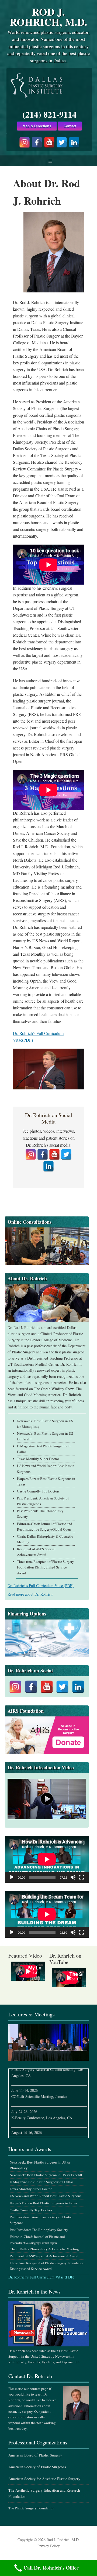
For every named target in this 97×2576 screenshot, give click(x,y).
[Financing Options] (47, 1638)
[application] (47, 1859)
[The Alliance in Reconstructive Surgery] (47, 1735)
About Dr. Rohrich (27, 1278)
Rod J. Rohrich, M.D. (48, 17)
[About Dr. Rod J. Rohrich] (47, 1303)
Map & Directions (37, 126)
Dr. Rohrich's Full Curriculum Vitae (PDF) (41, 2277)
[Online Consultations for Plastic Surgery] (47, 1246)
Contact (70, 126)
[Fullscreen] (82, 1877)
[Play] (12, 1877)
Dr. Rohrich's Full (41, 1586)
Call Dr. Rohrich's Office (51, 2568)
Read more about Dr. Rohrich (30, 1594)
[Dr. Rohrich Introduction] (47, 1799)
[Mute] (73, 1877)
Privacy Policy (49, 2546)
